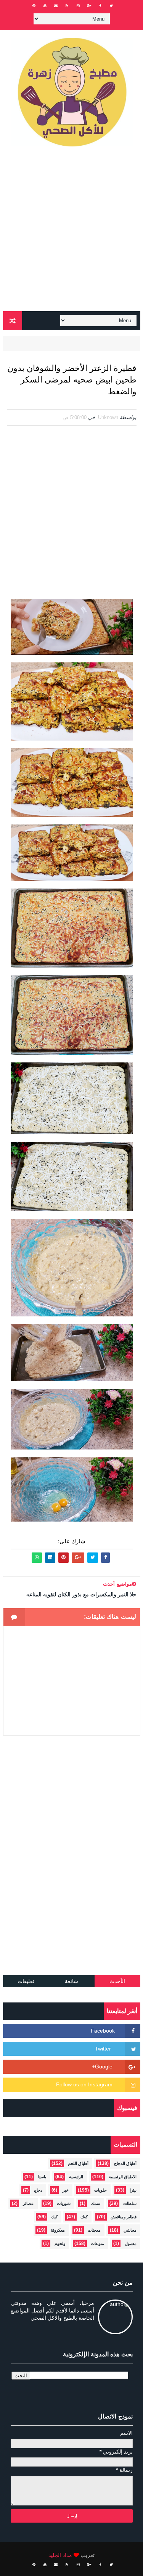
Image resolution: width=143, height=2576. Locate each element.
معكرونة (58, 2230)
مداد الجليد (60, 2555)
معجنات (94, 2230)
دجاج (38, 2190)
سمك (96, 2203)
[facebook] (100, 6)
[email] (56, 6)
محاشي (130, 2230)
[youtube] (45, 6)
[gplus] (89, 6)
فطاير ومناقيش (124, 2217)
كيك (54, 2217)
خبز (66, 2190)
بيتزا (133, 2190)
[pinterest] (34, 6)
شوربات (64, 2203)
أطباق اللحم (78, 2163)
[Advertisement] (71, 232)
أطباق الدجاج (125, 2163)
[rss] (67, 6)
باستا (42, 2177)
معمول (131, 2243)
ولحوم (60, 2243)
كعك (84, 2217)
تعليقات (26, 1981)
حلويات (100, 2190)
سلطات (130, 2203)
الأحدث (117, 1981)
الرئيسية (76, 2177)
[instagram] (78, 6)
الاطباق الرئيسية (123, 2177)
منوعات (97, 2243)
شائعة (71, 1981)
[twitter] (111, 6)
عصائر (28, 2203)
